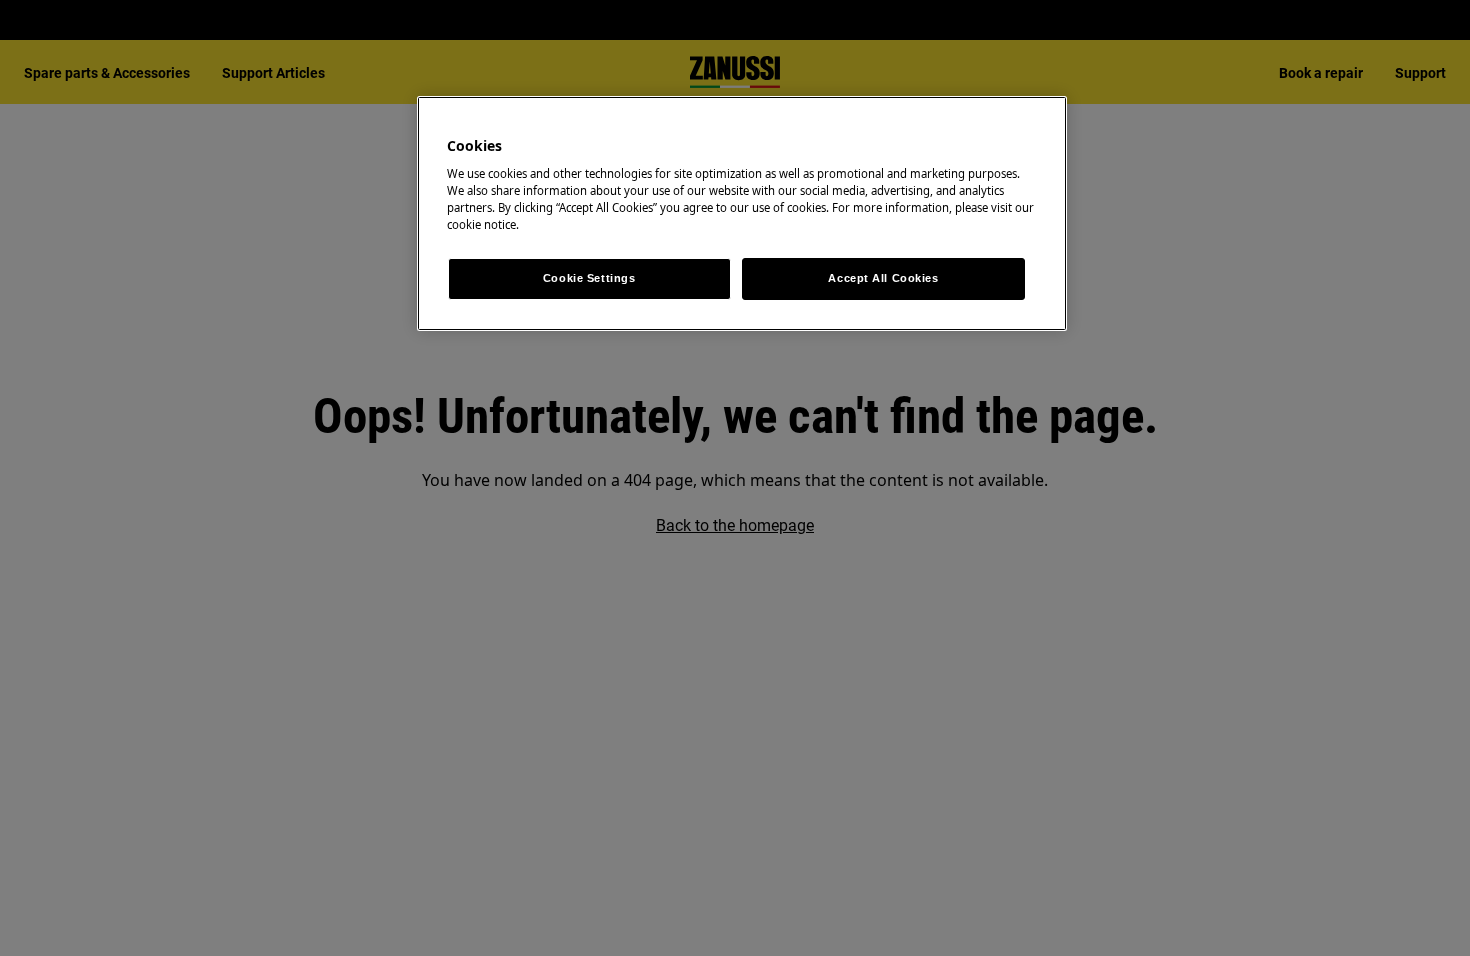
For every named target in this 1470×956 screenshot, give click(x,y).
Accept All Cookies (883, 278)
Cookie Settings (589, 278)
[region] (742, 214)
